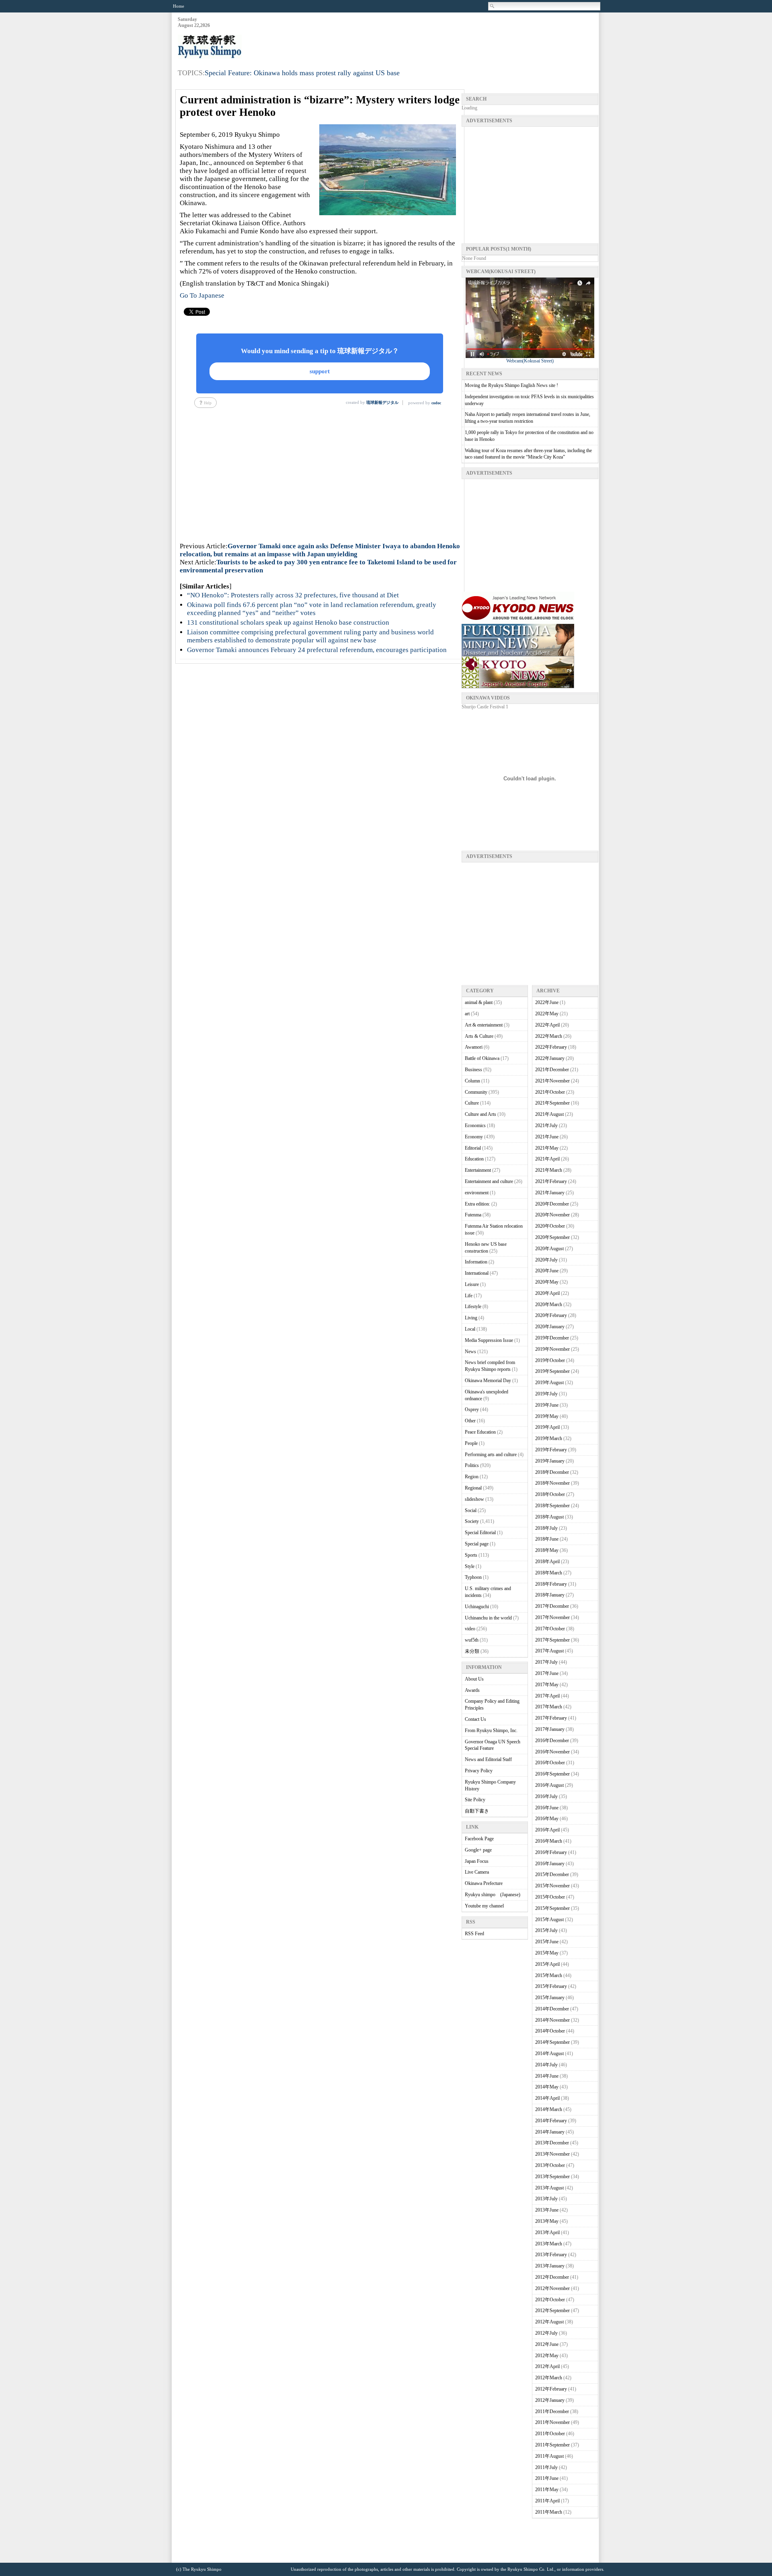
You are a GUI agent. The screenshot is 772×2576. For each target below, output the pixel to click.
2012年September (552, 2311)
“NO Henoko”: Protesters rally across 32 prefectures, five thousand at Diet (293, 595)
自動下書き (477, 1811)
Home (179, 6)
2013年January (550, 2266)
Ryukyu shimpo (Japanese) (493, 1895)
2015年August (549, 1920)
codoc (436, 403)
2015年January (550, 1998)
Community (476, 1092)
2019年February (551, 1450)
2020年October (550, 1226)
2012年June (547, 2344)
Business (473, 1070)
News (470, 1352)
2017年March (549, 1707)
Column (472, 1081)
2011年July (546, 2467)
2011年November (552, 2422)
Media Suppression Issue (489, 1340)
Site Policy (475, 1800)
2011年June (547, 2478)
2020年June (547, 1271)
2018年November (552, 1483)
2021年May (547, 1148)
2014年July (546, 2065)
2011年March (549, 2512)
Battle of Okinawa (482, 1058)
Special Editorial (480, 1533)
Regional (473, 1488)
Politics (472, 1465)
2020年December (552, 1204)
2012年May (547, 2356)
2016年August (549, 1785)
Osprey (472, 1409)
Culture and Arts (480, 1114)
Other (470, 1421)
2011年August (549, 2456)
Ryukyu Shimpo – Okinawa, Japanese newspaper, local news (238, 47)
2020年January (550, 1327)
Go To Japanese (202, 295)
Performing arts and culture (491, 1455)
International (477, 1273)
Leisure (472, 1284)
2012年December (552, 2277)
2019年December (552, 1338)
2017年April (547, 1696)
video (470, 1629)
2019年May (547, 1416)
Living (471, 1318)
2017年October (550, 1629)
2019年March (549, 1438)
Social (471, 1510)
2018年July (546, 1528)
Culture (472, 1103)
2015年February (551, 1986)
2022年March (549, 1036)
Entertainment (478, 1170)
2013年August (549, 2188)
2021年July (546, 1125)
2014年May (547, 2087)
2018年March (549, 1573)
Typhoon (473, 1577)
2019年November (552, 1349)
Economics (475, 1125)
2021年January (550, 1193)
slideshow (474, 1499)
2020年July (546, 1260)
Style (470, 1566)
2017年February (551, 1718)
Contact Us (475, 1719)
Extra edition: (477, 1204)
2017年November (552, 1617)
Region (472, 1477)
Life (469, 1296)
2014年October (550, 2031)
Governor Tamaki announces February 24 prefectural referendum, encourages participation (317, 650)
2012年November (552, 2288)
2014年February (551, 2121)
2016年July (546, 1796)
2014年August (549, 2053)
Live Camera (477, 1872)
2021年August (549, 1114)
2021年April (547, 1159)
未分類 (472, 1651)
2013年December (552, 2143)
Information (476, 1262)
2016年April (547, 1830)
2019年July (546, 1394)
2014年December (552, 2009)
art (467, 1014)
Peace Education (480, 1432)
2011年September (552, 2445)
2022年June (547, 1002)
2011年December (552, 2411)
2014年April (547, 2098)
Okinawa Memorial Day (488, 1381)
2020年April (547, 1293)
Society (472, 1521)
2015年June (547, 1942)
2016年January (550, 1864)
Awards (472, 1690)
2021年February (551, 1181)
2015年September (552, 1908)
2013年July (546, 2199)
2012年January (550, 2400)
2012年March (549, 2378)
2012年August (549, 2322)
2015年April (547, 1964)
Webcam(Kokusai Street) (530, 361)
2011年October (550, 2434)
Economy (474, 1137)
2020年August (549, 1249)
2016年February (551, 1852)
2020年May (547, 1282)
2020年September (552, 1237)
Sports (471, 1555)
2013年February (551, 2255)
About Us (474, 1679)
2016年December (552, 1741)
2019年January (550, 1461)
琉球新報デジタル (382, 402)
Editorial (473, 1148)
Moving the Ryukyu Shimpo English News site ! (511, 385)
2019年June (547, 1405)
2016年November (552, 1752)
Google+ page (478, 1850)
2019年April (547, 1427)
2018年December (552, 1472)
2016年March (549, 1841)
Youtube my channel (484, 1906)
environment (477, 1193)
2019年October (550, 1360)
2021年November (552, 1081)
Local (470, 1329)
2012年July (546, 2333)
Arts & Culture (479, 1036)
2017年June (547, 1673)
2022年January (550, 1058)
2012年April (547, 2366)
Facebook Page (479, 1839)
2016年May (547, 1819)
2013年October (550, 2165)
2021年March (549, 1170)
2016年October (550, 1763)
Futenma (473, 1215)
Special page (477, 1544)
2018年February (551, 1584)
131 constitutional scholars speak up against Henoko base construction (288, 622)
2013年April (547, 2232)
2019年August (549, 1383)
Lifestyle (473, 1307)
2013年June (547, 2210)
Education (474, 1159)
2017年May (547, 1685)
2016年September (552, 1774)
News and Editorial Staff (488, 1759)
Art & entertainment (484, 1025)
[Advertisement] (452, 37)
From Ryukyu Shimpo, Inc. (491, 1730)
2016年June (547, 1808)
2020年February (551, 1315)
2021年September (552, 1103)
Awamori (474, 1047)
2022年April (547, 1025)
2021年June (547, 1137)
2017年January (550, 1729)
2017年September (552, 1640)
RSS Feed (474, 1934)
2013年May (547, 2221)
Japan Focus (477, 1861)
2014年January (550, 2132)
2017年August (549, 1651)
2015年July (546, 1930)
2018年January (550, 1595)
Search (493, 6)
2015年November (552, 1886)
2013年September (552, 2177)
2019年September (552, 1371)
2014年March (549, 2109)
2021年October (550, 1092)
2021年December (552, 1070)
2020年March (549, 1304)
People (471, 1443)
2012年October (550, 2300)
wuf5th (472, 1640)
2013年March (549, 2244)
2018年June (547, 1539)
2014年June (547, 2076)
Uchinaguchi (477, 1607)
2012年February (551, 2389)
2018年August (549, 1517)
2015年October (550, 1897)
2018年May (547, 1550)
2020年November (552, 1215)
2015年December (552, 1874)
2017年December (552, 1606)
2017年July (546, 1662)
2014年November (552, 2020)
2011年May (547, 2490)
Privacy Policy (479, 1771)
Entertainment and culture (489, 1181)
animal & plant (479, 1002)
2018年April (547, 1562)
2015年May (547, 1953)
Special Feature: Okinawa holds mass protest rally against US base (302, 73)
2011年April (547, 2501)
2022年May (547, 1014)
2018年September (552, 1506)
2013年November (552, 2154)
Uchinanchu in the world (488, 1618)
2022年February (551, 1047)
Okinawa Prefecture (484, 1883)
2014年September (552, 2042)
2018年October (550, 1494)
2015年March (549, 1975)
